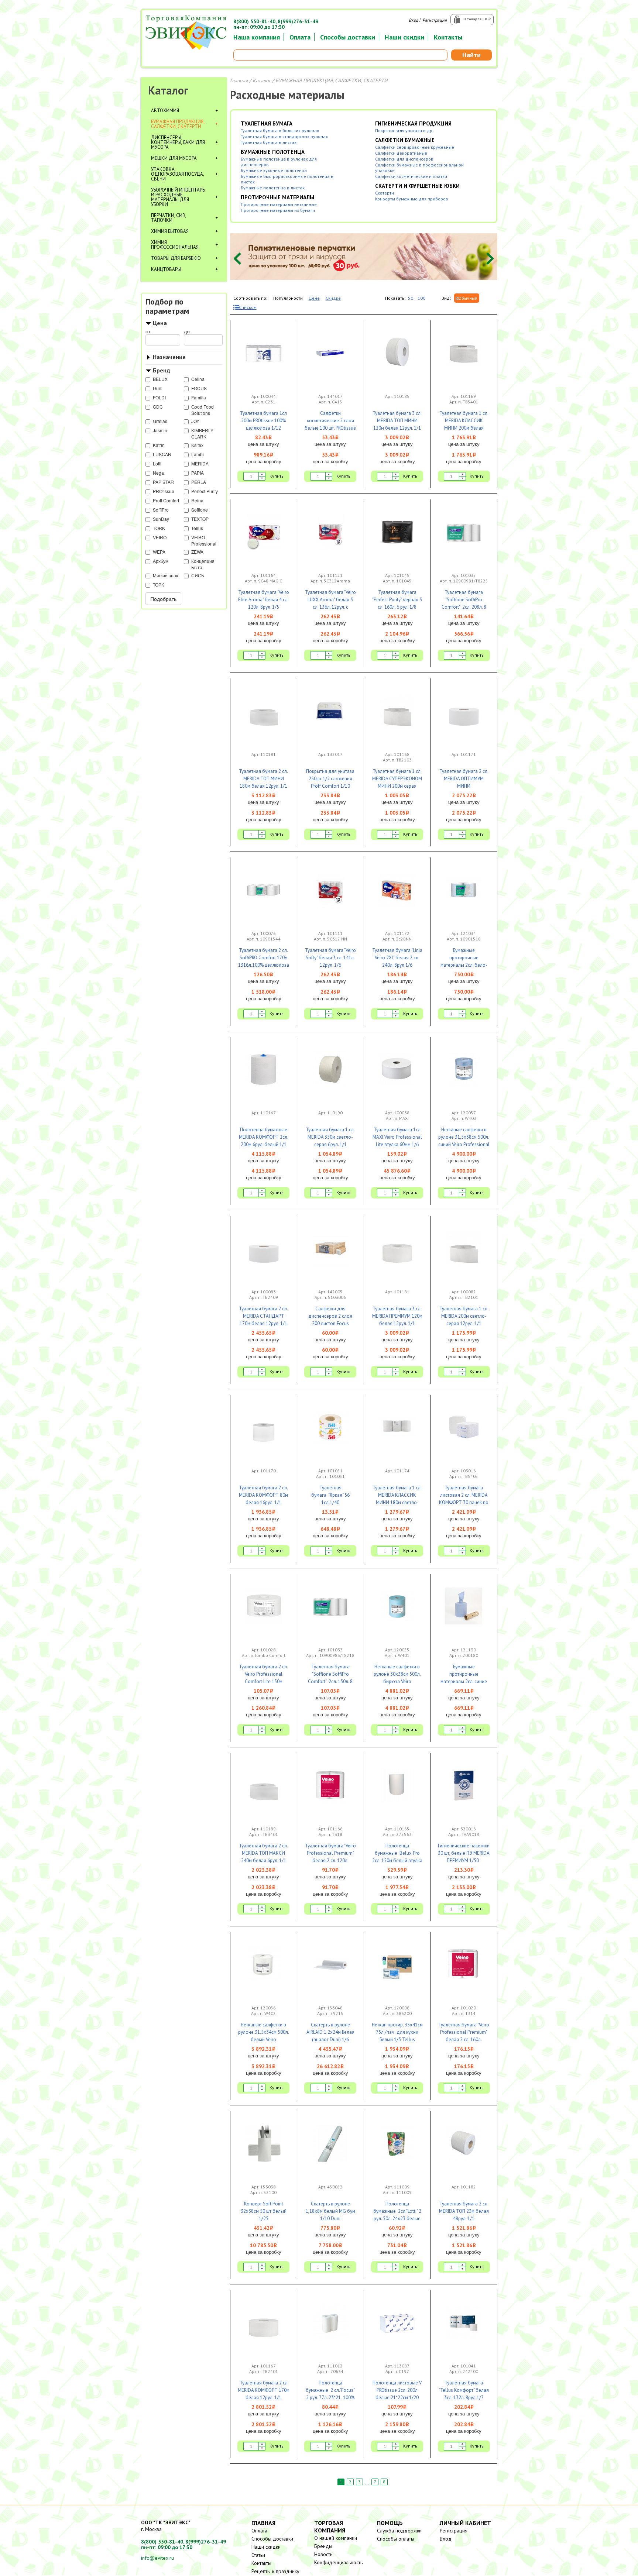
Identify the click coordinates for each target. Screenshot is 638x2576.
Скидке (333, 298)
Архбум (161, 561)
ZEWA (197, 552)
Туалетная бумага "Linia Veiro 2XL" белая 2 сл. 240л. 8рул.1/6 (397, 958)
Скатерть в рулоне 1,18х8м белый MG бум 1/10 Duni (330, 2211)
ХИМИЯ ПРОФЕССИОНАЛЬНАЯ (175, 245)
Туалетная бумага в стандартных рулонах (284, 136)
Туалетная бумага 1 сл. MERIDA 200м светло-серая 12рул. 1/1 (464, 1316)
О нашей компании (336, 2538)
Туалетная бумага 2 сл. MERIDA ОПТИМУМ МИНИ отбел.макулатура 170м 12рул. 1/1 (464, 786)
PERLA (199, 482)
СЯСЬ (198, 575)
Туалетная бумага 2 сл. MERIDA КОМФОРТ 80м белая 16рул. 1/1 (263, 1495)
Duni (158, 388)
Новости (323, 2554)
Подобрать (163, 599)
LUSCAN (162, 454)
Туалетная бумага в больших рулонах (280, 130)
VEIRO (160, 537)
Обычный (468, 298)
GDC (158, 407)
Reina (197, 500)
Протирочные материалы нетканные (279, 204)
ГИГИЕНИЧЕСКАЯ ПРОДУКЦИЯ (413, 123)
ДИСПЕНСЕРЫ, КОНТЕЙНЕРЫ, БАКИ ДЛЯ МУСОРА (178, 142)
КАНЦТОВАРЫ (166, 269)
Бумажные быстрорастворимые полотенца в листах (287, 179)
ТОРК (158, 584)
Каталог (168, 90)
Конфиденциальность (338, 2562)
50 (411, 298)
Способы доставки (348, 37)
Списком (248, 307)
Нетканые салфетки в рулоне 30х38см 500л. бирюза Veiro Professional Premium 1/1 (397, 1681)
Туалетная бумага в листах (269, 142)
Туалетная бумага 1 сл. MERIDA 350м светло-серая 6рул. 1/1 (330, 1137)
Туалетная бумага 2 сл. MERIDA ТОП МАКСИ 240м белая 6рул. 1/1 (263, 1853)
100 (421, 298)
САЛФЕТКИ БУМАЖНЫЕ (405, 140)
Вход (413, 20)
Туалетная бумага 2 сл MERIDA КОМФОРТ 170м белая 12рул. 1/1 (264, 2390)
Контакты (448, 37)
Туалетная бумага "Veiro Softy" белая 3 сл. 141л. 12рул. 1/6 (330, 958)
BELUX (160, 379)
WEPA (159, 552)
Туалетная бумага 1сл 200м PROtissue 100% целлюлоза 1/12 (263, 421)
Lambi (198, 454)
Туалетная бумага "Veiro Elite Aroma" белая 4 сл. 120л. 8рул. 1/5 (264, 600)
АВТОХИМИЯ (165, 111)
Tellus (197, 528)
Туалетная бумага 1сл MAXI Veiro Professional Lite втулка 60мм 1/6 (397, 1137)
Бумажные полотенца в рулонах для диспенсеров (279, 162)
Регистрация (435, 20)
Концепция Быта (203, 564)
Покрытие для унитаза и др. (404, 130)
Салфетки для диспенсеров (404, 159)
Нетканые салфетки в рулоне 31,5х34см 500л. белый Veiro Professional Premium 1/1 (264, 2040)
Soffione (200, 510)
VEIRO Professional (204, 540)
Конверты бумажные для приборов (412, 199)
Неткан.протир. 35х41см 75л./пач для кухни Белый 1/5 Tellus (397, 2032)
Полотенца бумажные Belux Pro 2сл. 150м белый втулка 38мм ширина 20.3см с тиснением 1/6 (397, 1860)
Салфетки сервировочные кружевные (415, 147)
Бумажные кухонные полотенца (274, 170)
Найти (471, 55)
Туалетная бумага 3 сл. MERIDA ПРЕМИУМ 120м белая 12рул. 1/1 (397, 1316)
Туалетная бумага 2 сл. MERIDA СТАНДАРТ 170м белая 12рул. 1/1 (263, 1316)
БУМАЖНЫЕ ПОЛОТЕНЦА (273, 152)
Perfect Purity (205, 491)
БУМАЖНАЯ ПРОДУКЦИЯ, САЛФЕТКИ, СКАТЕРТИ (178, 124)
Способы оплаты (396, 2539)
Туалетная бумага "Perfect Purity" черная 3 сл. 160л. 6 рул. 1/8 (397, 600)
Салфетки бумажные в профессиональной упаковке (419, 168)
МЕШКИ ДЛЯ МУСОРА (174, 158)
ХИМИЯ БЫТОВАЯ (170, 231)
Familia (199, 397)
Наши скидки (404, 37)
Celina (198, 379)
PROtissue (164, 491)
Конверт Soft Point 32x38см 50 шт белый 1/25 (264, 2211)
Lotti (157, 463)
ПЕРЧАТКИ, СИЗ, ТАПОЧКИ (168, 218)
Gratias (160, 421)
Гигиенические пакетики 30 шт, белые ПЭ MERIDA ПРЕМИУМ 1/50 (464, 1853)
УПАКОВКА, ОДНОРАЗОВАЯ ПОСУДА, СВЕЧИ (177, 174)
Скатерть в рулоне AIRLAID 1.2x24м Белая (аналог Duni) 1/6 (330, 2032)
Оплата (300, 37)
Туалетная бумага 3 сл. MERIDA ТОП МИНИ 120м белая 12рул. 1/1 (397, 421)
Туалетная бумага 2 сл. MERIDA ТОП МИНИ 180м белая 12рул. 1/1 (263, 779)
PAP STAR (163, 482)
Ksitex (197, 445)
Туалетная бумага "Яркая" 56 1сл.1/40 (330, 1495)
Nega (158, 473)
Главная (239, 80)
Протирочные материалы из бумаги (278, 210)
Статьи (258, 2555)
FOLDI (159, 397)
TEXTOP (200, 519)
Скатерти (385, 193)
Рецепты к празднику (275, 2571)
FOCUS (199, 388)
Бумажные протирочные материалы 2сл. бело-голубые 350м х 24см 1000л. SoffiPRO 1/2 (464, 965)
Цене (314, 298)
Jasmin (160, 430)
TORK (159, 528)
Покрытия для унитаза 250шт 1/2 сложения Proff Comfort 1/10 (330, 779)
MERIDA (200, 463)
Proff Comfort (166, 500)
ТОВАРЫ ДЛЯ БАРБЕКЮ (176, 258)
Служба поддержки (399, 2531)
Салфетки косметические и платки (411, 176)
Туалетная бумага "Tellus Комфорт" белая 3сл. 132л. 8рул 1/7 (464, 2390)
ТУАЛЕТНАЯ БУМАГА (267, 123)
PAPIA (198, 473)
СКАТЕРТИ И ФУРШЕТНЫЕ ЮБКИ (417, 186)
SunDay (161, 519)
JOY (195, 421)
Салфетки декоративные (401, 153)
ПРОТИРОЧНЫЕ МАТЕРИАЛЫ (277, 197)
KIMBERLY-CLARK (203, 433)
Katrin (159, 445)
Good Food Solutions (203, 410)
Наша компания (257, 37)
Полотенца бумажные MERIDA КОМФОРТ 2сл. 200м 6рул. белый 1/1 (264, 1137)
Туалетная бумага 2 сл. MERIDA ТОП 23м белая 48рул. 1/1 (464, 2211)
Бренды (323, 2546)
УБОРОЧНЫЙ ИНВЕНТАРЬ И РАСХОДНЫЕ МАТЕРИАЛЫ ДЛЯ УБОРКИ (178, 197)
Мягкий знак (165, 575)
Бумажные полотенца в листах (273, 188)
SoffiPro (161, 510)
